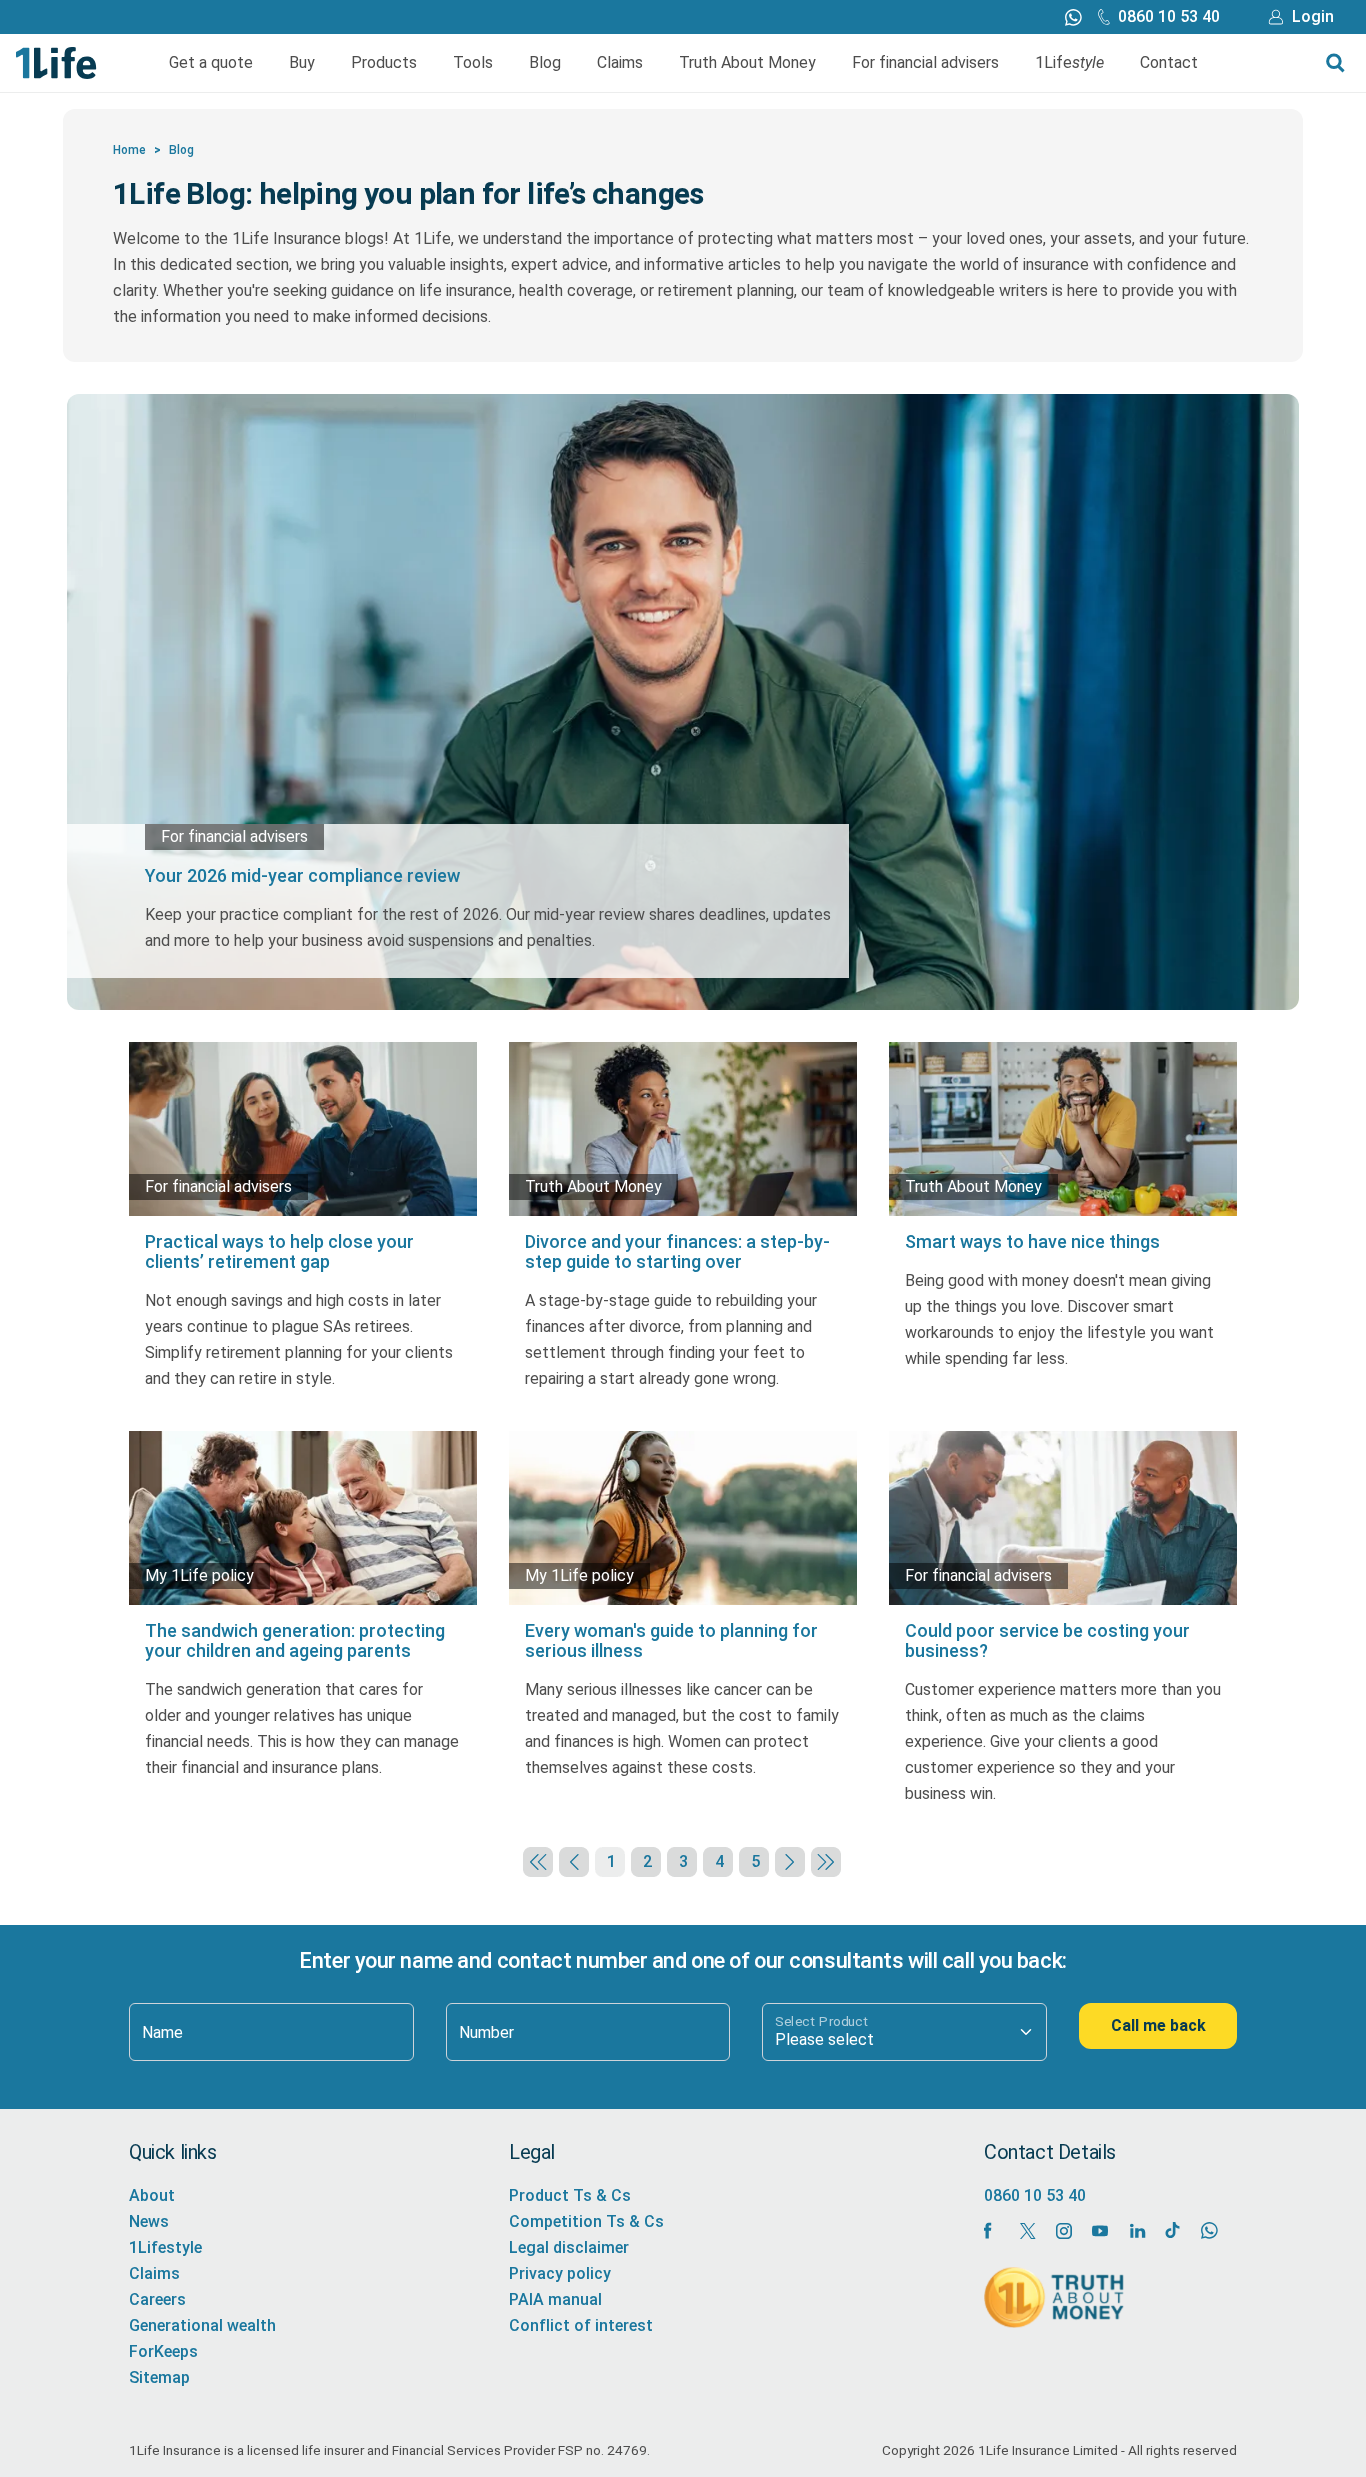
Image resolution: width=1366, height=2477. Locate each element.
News (149, 2221)
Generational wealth (202, 2325)
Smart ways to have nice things (1032, 1241)
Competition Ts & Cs (586, 2221)
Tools (473, 62)
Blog (545, 62)
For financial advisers (925, 62)
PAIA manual (555, 2299)
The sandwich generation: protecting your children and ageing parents (295, 1640)
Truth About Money (747, 62)
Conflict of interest (581, 2325)
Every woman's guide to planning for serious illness (671, 1640)
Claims (620, 62)
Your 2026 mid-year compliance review (302, 875)
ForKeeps (163, 2351)
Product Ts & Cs (570, 2195)
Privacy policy (560, 2273)
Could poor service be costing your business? (1047, 1640)
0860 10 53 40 (1169, 16)
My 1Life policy (199, 1575)
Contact (1169, 62)
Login (1313, 16)
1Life (1069, 62)
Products (384, 62)
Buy (302, 62)
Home (129, 150)
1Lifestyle (165, 2247)
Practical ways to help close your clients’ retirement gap (279, 1251)
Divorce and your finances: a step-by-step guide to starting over (677, 1251)
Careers (157, 2299)
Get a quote (211, 62)
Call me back (1158, 2025)
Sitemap (159, 2377)
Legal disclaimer (569, 2247)
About (152, 2195)
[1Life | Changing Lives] (56, 61)
